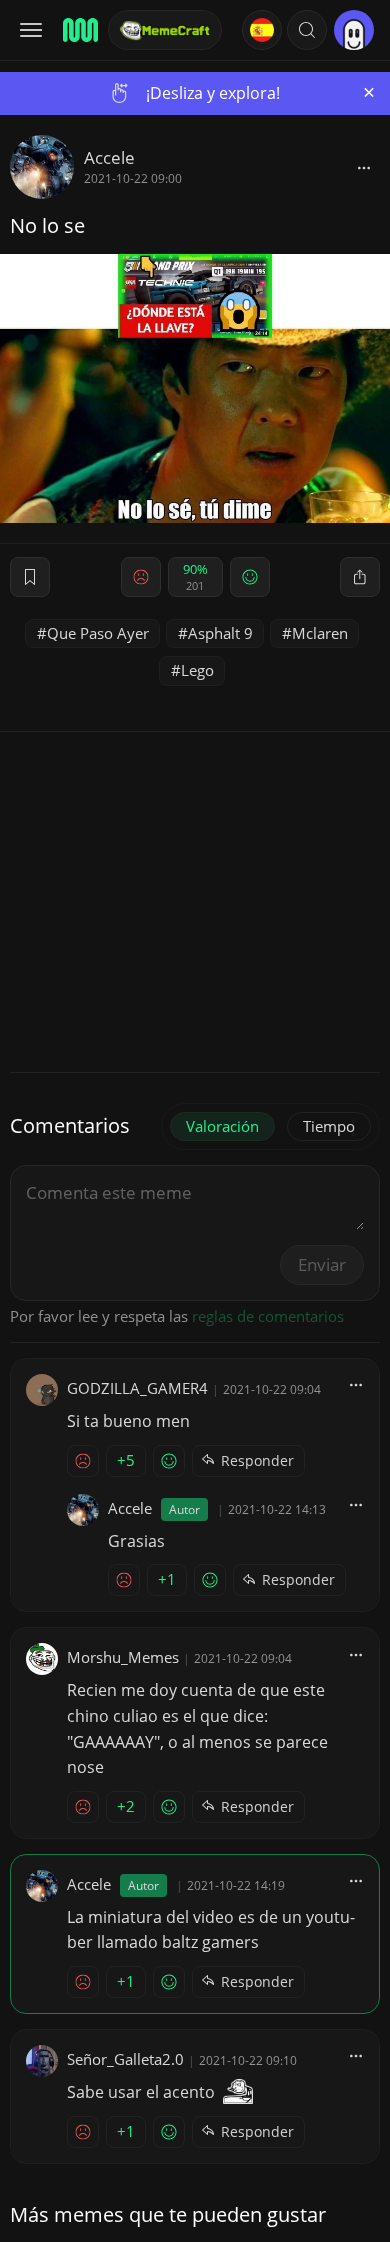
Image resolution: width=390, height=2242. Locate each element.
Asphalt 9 (220, 633)
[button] (307, 30)
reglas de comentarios (268, 1316)
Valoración (222, 1126)
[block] (364, 167)
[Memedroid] (79, 30)
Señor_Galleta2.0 (125, 2059)
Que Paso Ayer (98, 633)
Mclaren (320, 633)
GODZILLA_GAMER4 (137, 1388)
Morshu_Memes (123, 1657)
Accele (109, 157)
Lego (197, 670)
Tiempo (329, 1126)
